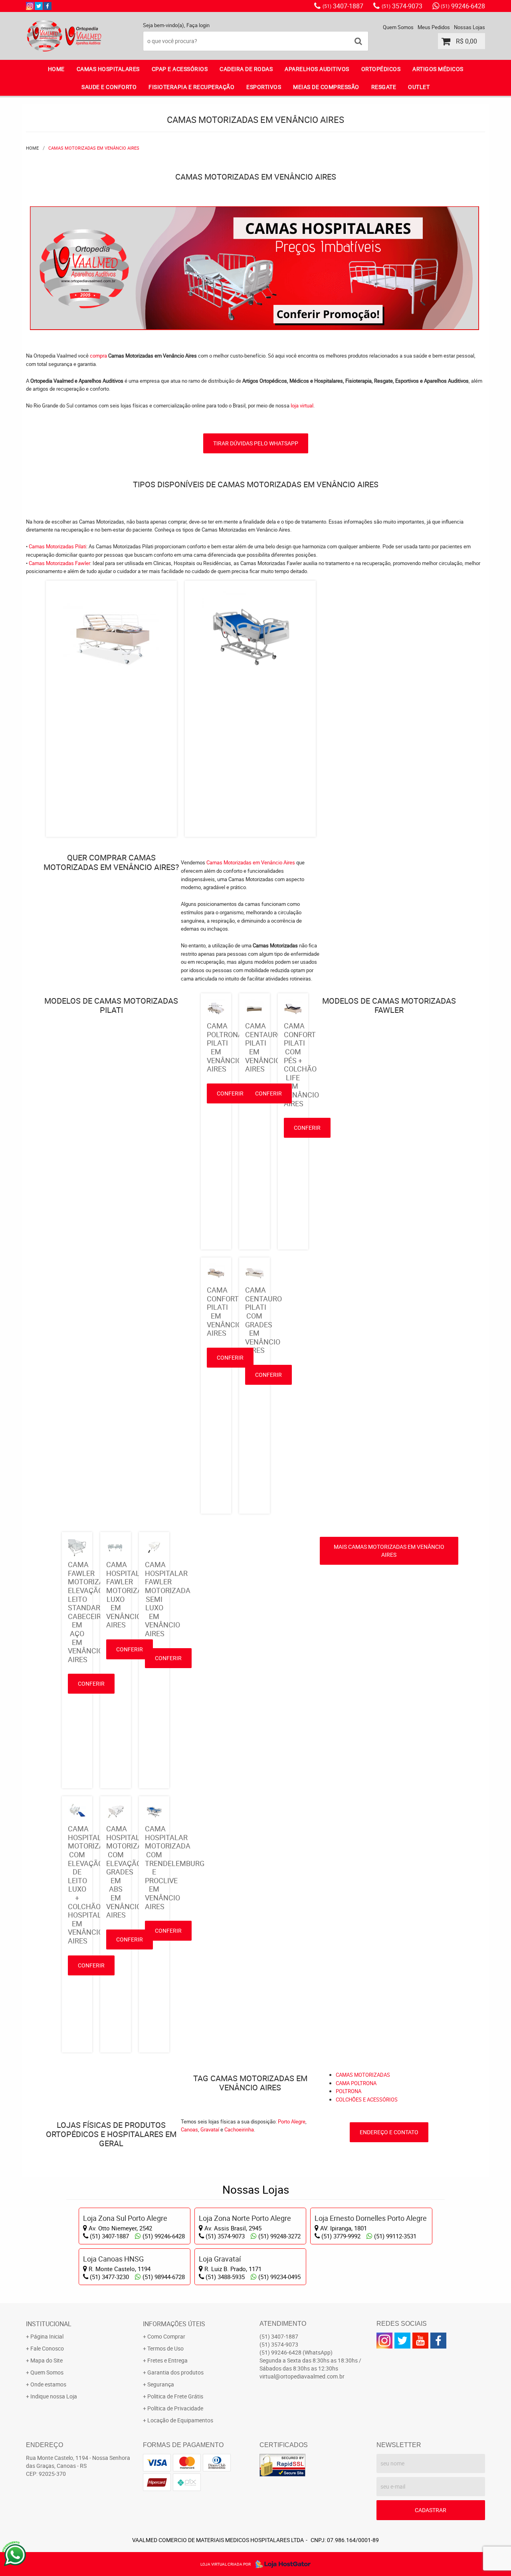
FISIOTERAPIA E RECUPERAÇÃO (191, 87)
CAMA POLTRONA (356, 2083)
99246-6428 (463, 6)
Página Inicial (47, 2336)
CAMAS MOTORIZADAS (363, 2075)
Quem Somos (398, 27)
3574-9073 (402, 6)
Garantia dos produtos (175, 2372)
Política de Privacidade (175, 2408)
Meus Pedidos (434, 27)
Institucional (49, 2324)
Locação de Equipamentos (180, 2420)
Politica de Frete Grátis (175, 2396)
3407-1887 (343, 6)
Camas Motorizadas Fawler (59, 563)
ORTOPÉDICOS (381, 69)
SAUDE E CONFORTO (109, 87)
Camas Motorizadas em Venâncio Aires (251, 862)
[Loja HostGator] (281, 2564)
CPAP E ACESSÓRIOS (180, 69)
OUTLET (419, 87)
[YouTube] (420, 2341)
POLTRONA (349, 2091)
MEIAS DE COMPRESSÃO (326, 87)
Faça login (198, 25)
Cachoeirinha (239, 2129)
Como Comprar (166, 2336)
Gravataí (210, 2129)
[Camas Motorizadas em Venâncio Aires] (255, 210)
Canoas (189, 2129)
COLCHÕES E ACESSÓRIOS (367, 2100)
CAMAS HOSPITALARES (108, 69)
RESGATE (384, 87)
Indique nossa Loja (54, 2396)
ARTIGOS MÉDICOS (438, 69)
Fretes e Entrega (167, 2360)
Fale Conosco (47, 2348)
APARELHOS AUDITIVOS (317, 69)
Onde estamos (48, 2384)
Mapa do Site (47, 2360)
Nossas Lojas (469, 27)
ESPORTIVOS (264, 87)
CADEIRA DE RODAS (246, 69)
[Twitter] (39, 6)
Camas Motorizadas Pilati (57, 546)
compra (98, 356)
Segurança (161, 2384)
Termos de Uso (165, 2348)
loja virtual (302, 405)
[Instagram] (30, 6)
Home (56, 69)
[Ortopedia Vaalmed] (48, 6)
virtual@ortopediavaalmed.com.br (302, 2376)
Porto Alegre (292, 2121)
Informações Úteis (174, 2324)
